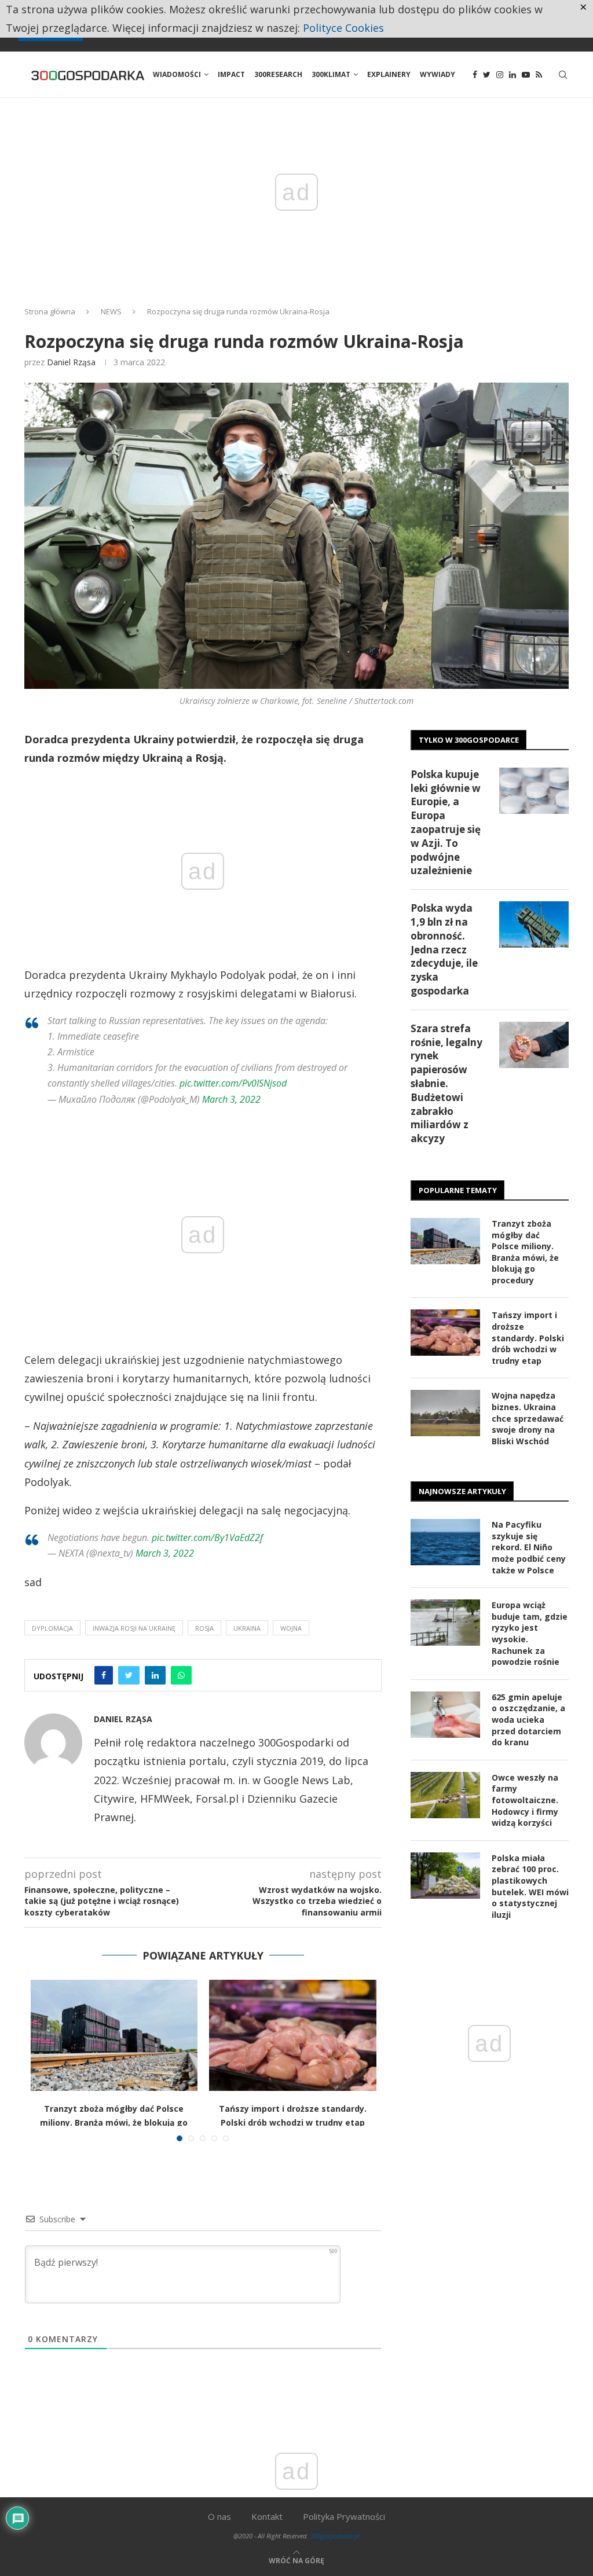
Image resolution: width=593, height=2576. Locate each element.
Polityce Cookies (343, 28)
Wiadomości (177, 74)
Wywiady (438, 74)
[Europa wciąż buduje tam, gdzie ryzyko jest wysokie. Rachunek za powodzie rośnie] (445, 1623)
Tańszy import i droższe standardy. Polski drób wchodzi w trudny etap (528, 1337)
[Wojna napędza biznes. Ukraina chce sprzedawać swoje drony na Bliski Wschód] (445, 1413)
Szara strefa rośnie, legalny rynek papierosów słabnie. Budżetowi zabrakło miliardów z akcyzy (446, 1083)
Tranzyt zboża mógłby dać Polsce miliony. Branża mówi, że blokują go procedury (114, 2122)
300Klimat (331, 74)
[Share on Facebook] (104, 1675)
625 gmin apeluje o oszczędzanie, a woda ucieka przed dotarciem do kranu (528, 1720)
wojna (291, 1628)
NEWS (111, 311)
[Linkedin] (513, 75)
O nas (219, 2516)
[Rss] (539, 75)
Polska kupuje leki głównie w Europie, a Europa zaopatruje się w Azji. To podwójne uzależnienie (446, 823)
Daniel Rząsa (71, 362)
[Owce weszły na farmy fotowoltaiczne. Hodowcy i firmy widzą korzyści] (445, 1795)
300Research (278, 74)
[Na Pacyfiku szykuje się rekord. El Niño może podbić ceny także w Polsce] (445, 1542)
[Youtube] (526, 75)
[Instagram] (500, 75)
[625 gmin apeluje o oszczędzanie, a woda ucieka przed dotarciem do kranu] (445, 1715)
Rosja (204, 1628)
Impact (231, 74)
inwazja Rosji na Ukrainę (134, 1628)
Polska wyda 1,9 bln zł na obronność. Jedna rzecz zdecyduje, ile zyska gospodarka (444, 949)
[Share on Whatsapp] (181, 1675)
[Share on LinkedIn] (155, 1675)
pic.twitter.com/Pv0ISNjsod (233, 1083)
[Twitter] (487, 75)
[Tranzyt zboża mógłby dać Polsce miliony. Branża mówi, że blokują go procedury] (114, 2035)
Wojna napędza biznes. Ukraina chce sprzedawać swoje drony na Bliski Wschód (528, 1418)
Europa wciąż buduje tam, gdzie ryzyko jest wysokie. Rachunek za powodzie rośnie (530, 1633)
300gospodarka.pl (335, 2536)
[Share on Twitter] (129, 1675)
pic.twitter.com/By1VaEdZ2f (207, 1537)
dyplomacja (52, 1628)
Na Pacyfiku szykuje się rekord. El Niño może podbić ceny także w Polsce (529, 1547)
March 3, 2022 (231, 1099)
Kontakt (267, 2516)
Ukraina (247, 1628)
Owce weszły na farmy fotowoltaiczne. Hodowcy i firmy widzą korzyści (525, 1800)
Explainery (389, 74)
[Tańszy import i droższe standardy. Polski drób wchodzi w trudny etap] (293, 2035)
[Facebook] (475, 75)
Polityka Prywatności (344, 2516)
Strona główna (50, 311)
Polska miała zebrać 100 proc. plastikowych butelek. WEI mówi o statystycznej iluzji (530, 1886)
